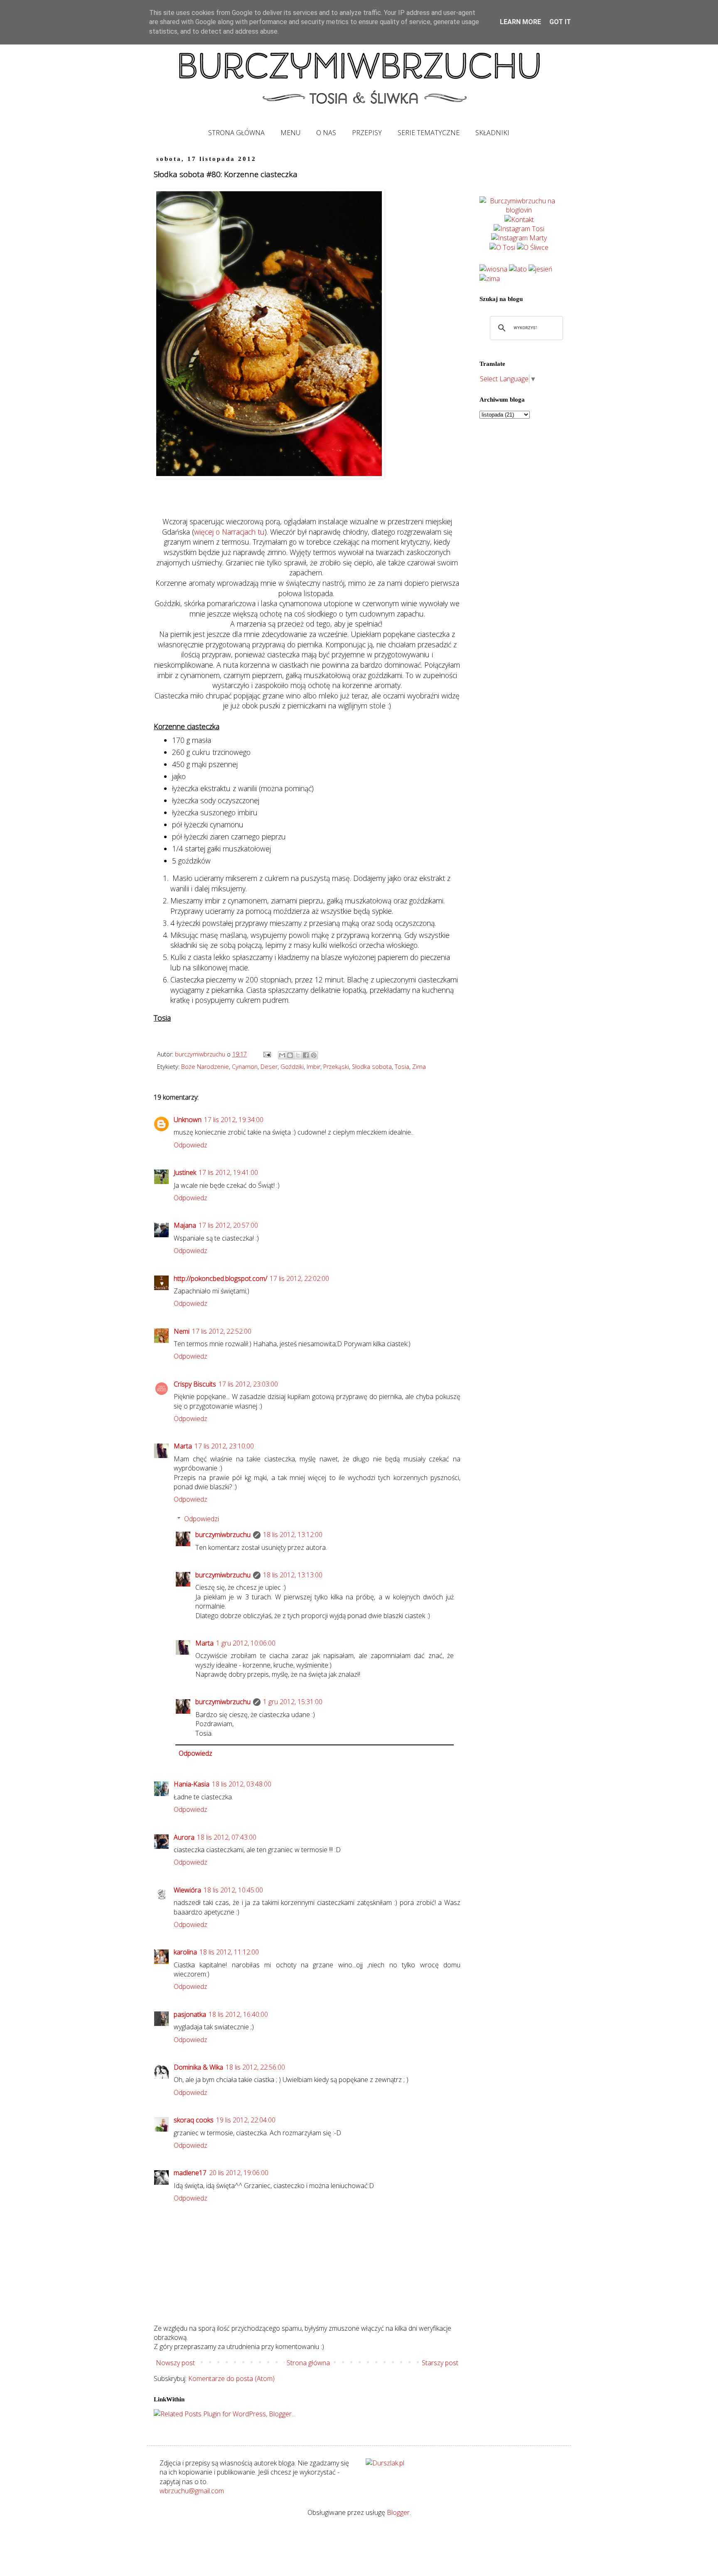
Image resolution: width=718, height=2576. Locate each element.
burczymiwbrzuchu (223, 1535)
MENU (290, 133)
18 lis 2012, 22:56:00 (255, 2067)
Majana (185, 1225)
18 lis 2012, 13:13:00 (293, 1575)
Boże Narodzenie (205, 1067)
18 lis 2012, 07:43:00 (227, 1837)
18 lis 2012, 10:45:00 (233, 1890)
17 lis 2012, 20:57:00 (228, 1225)
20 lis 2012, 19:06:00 (239, 2173)
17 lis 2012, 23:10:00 (224, 1446)
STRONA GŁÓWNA (236, 133)
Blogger (398, 2512)
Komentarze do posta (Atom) (231, 2379)
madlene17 (190, 2173)
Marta (183, 1446)
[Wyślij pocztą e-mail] (282, 1055)
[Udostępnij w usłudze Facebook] (306, 1055)
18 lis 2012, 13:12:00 (293, 1535)
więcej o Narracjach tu (229, 532)
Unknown (188, 1120)
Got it (560, 22)
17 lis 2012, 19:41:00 (228, 1172)
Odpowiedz (191, 1145)
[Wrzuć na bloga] (290, 1055)
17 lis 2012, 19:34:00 (234, 1120)
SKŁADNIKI (492, 133)
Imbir (314, 1067)
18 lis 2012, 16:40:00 (238, 2014)
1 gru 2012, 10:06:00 (246, 1643)
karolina (185, 1952)
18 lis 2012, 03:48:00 (242, 1784)
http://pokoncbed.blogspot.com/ (220, 1278)
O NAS (326, 133)
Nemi (182, 1331)
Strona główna (308, 2363)
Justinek (185, 1172)
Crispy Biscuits (195, 1384)
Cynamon (245, 1067)
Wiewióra (187, 1890)
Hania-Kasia (192, 1784)
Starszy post (440, 2363)
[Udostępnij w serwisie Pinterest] (314, 1055)
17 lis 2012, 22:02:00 (299, 1278)
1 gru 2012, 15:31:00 (293, 1702)
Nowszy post (175, 2363)
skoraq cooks (194, 2120)
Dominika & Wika (198, 2067)
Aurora (184, 1837)
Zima (419, 1067)
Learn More (520, 22)
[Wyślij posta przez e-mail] (267, 1054)
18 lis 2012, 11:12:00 (229, 1952)
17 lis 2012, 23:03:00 (248, 1384)
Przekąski (336, 1067)
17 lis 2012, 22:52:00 (222, 1331)
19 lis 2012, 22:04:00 (246, 2120)
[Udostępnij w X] (298, 1055)
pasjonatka (190, 2014)
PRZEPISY (367, 133)
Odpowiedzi (202, 1519)
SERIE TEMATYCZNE (429, 133)
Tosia (402, 1067)
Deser (269, 1067)
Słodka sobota (372, 1067)
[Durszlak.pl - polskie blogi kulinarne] (385, 2463)
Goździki (292, 1067)
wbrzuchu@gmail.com (192, 2491)
